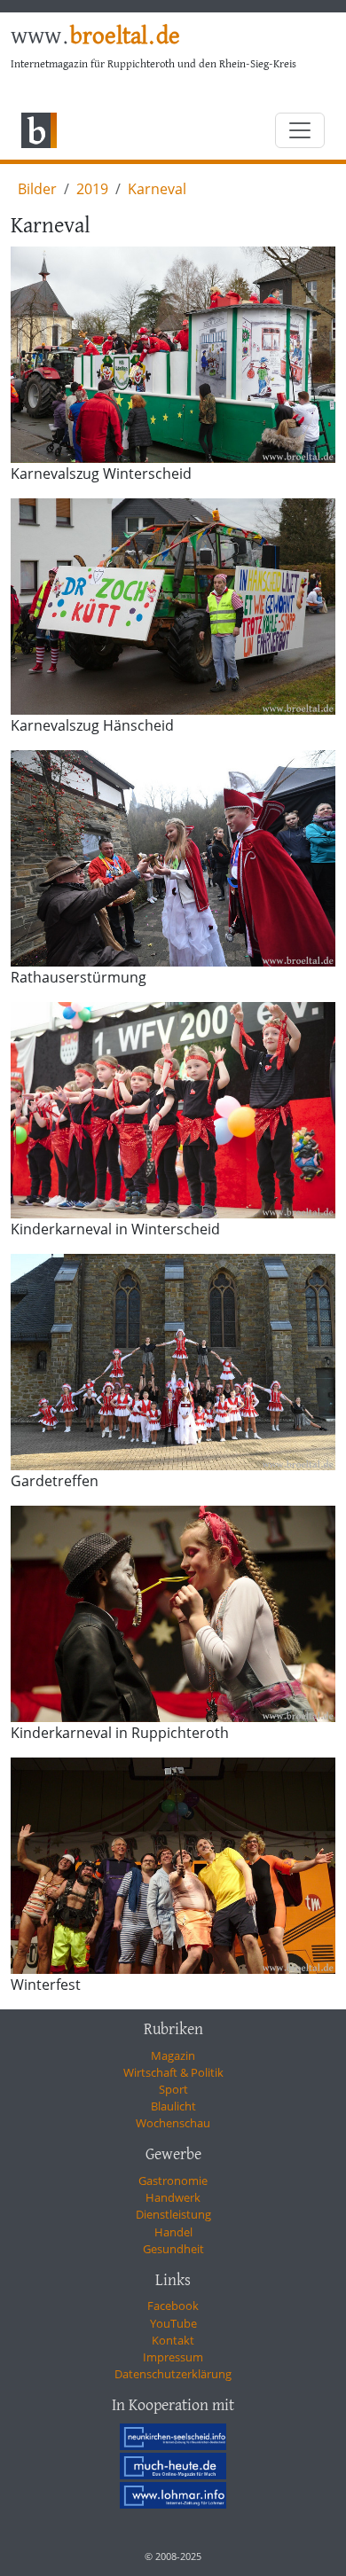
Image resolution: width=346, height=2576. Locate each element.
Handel (173, 2232)
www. (95, 37)
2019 (92, 189)
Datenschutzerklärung (173, 2374)
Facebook (173, 2306)
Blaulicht (173, 2106)
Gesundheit (173, 2249)
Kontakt (173, 2340)
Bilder (37, 189)
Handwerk (173, 2197)
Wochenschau (173, 2123)
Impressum (173, 2357)
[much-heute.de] (173, 2466)
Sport (173, 2089)
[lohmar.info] (173, 2494)
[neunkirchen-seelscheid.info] (173, 2437)
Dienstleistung (173, 2214)
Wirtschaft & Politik (173, 2072)
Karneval (157, 189)
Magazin (173, 2055)
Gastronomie (173, 2181)
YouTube (173, 2323)
